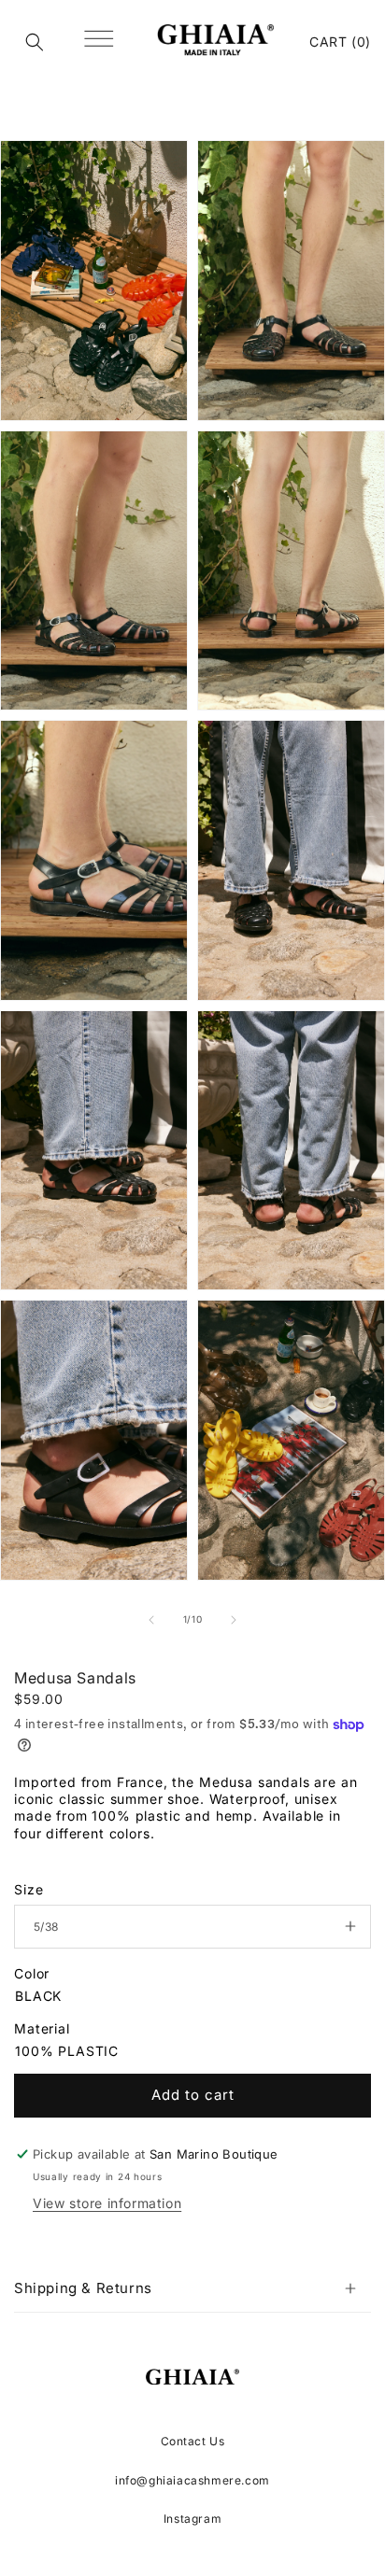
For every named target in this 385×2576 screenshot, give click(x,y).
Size (29, 1889)
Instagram (192, 2519)
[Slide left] (151, 1620)
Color (32, 1973)
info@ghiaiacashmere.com (192, 2480)
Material (42, 2028)
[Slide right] (234, 1620)
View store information (107, 2203)
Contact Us (193, 2441)
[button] (35, 42)
